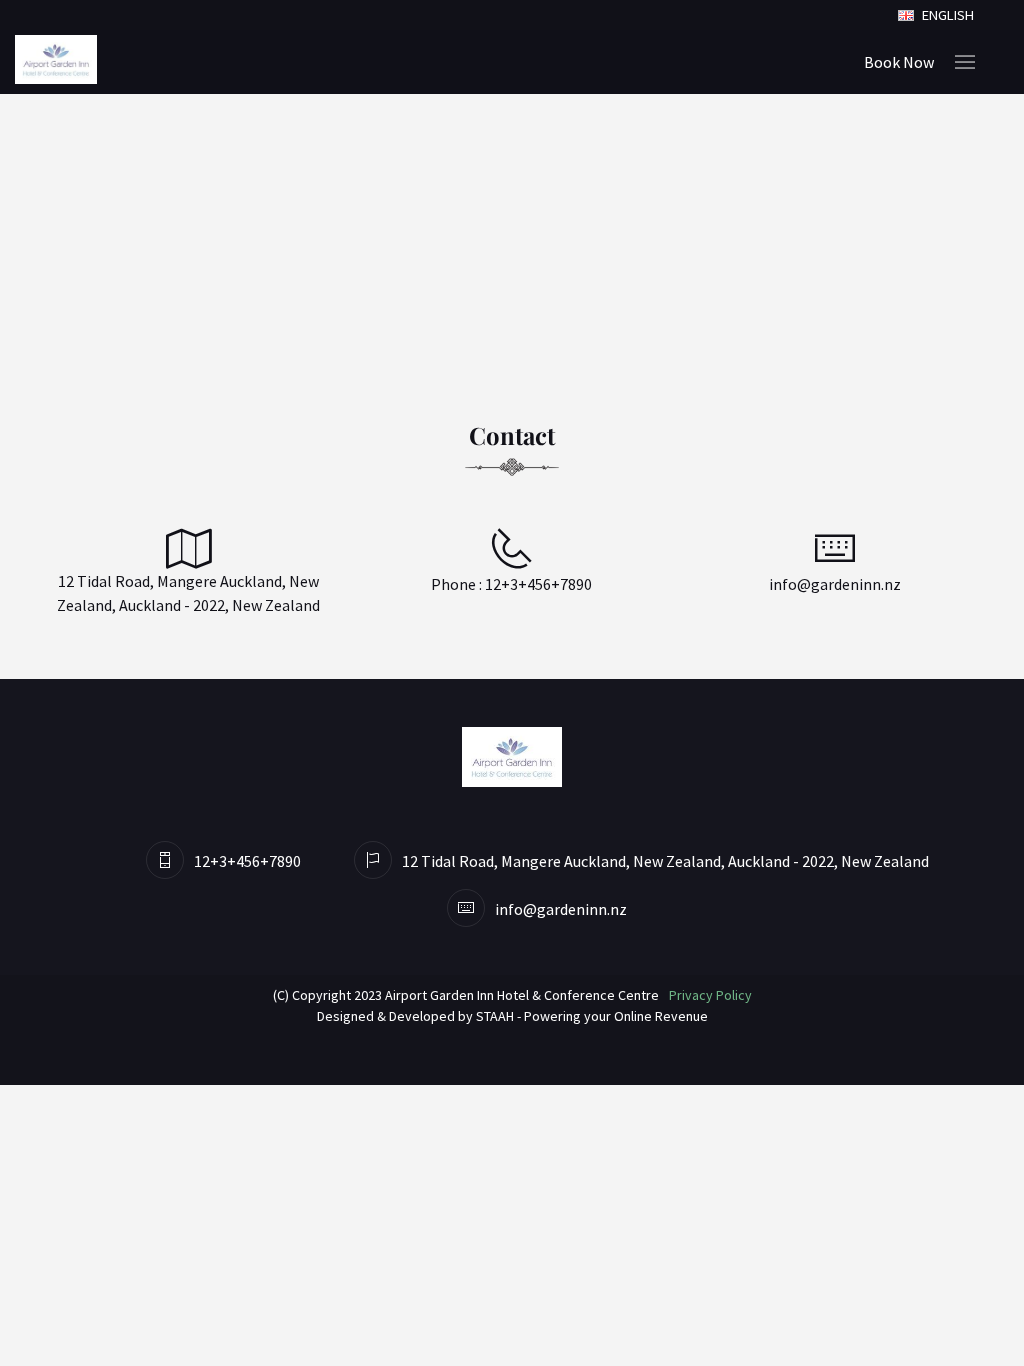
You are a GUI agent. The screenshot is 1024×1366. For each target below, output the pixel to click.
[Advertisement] (512, 244)
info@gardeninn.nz (835, 584)
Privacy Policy (710, 995)
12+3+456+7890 (538, 584)
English (946, 15)
